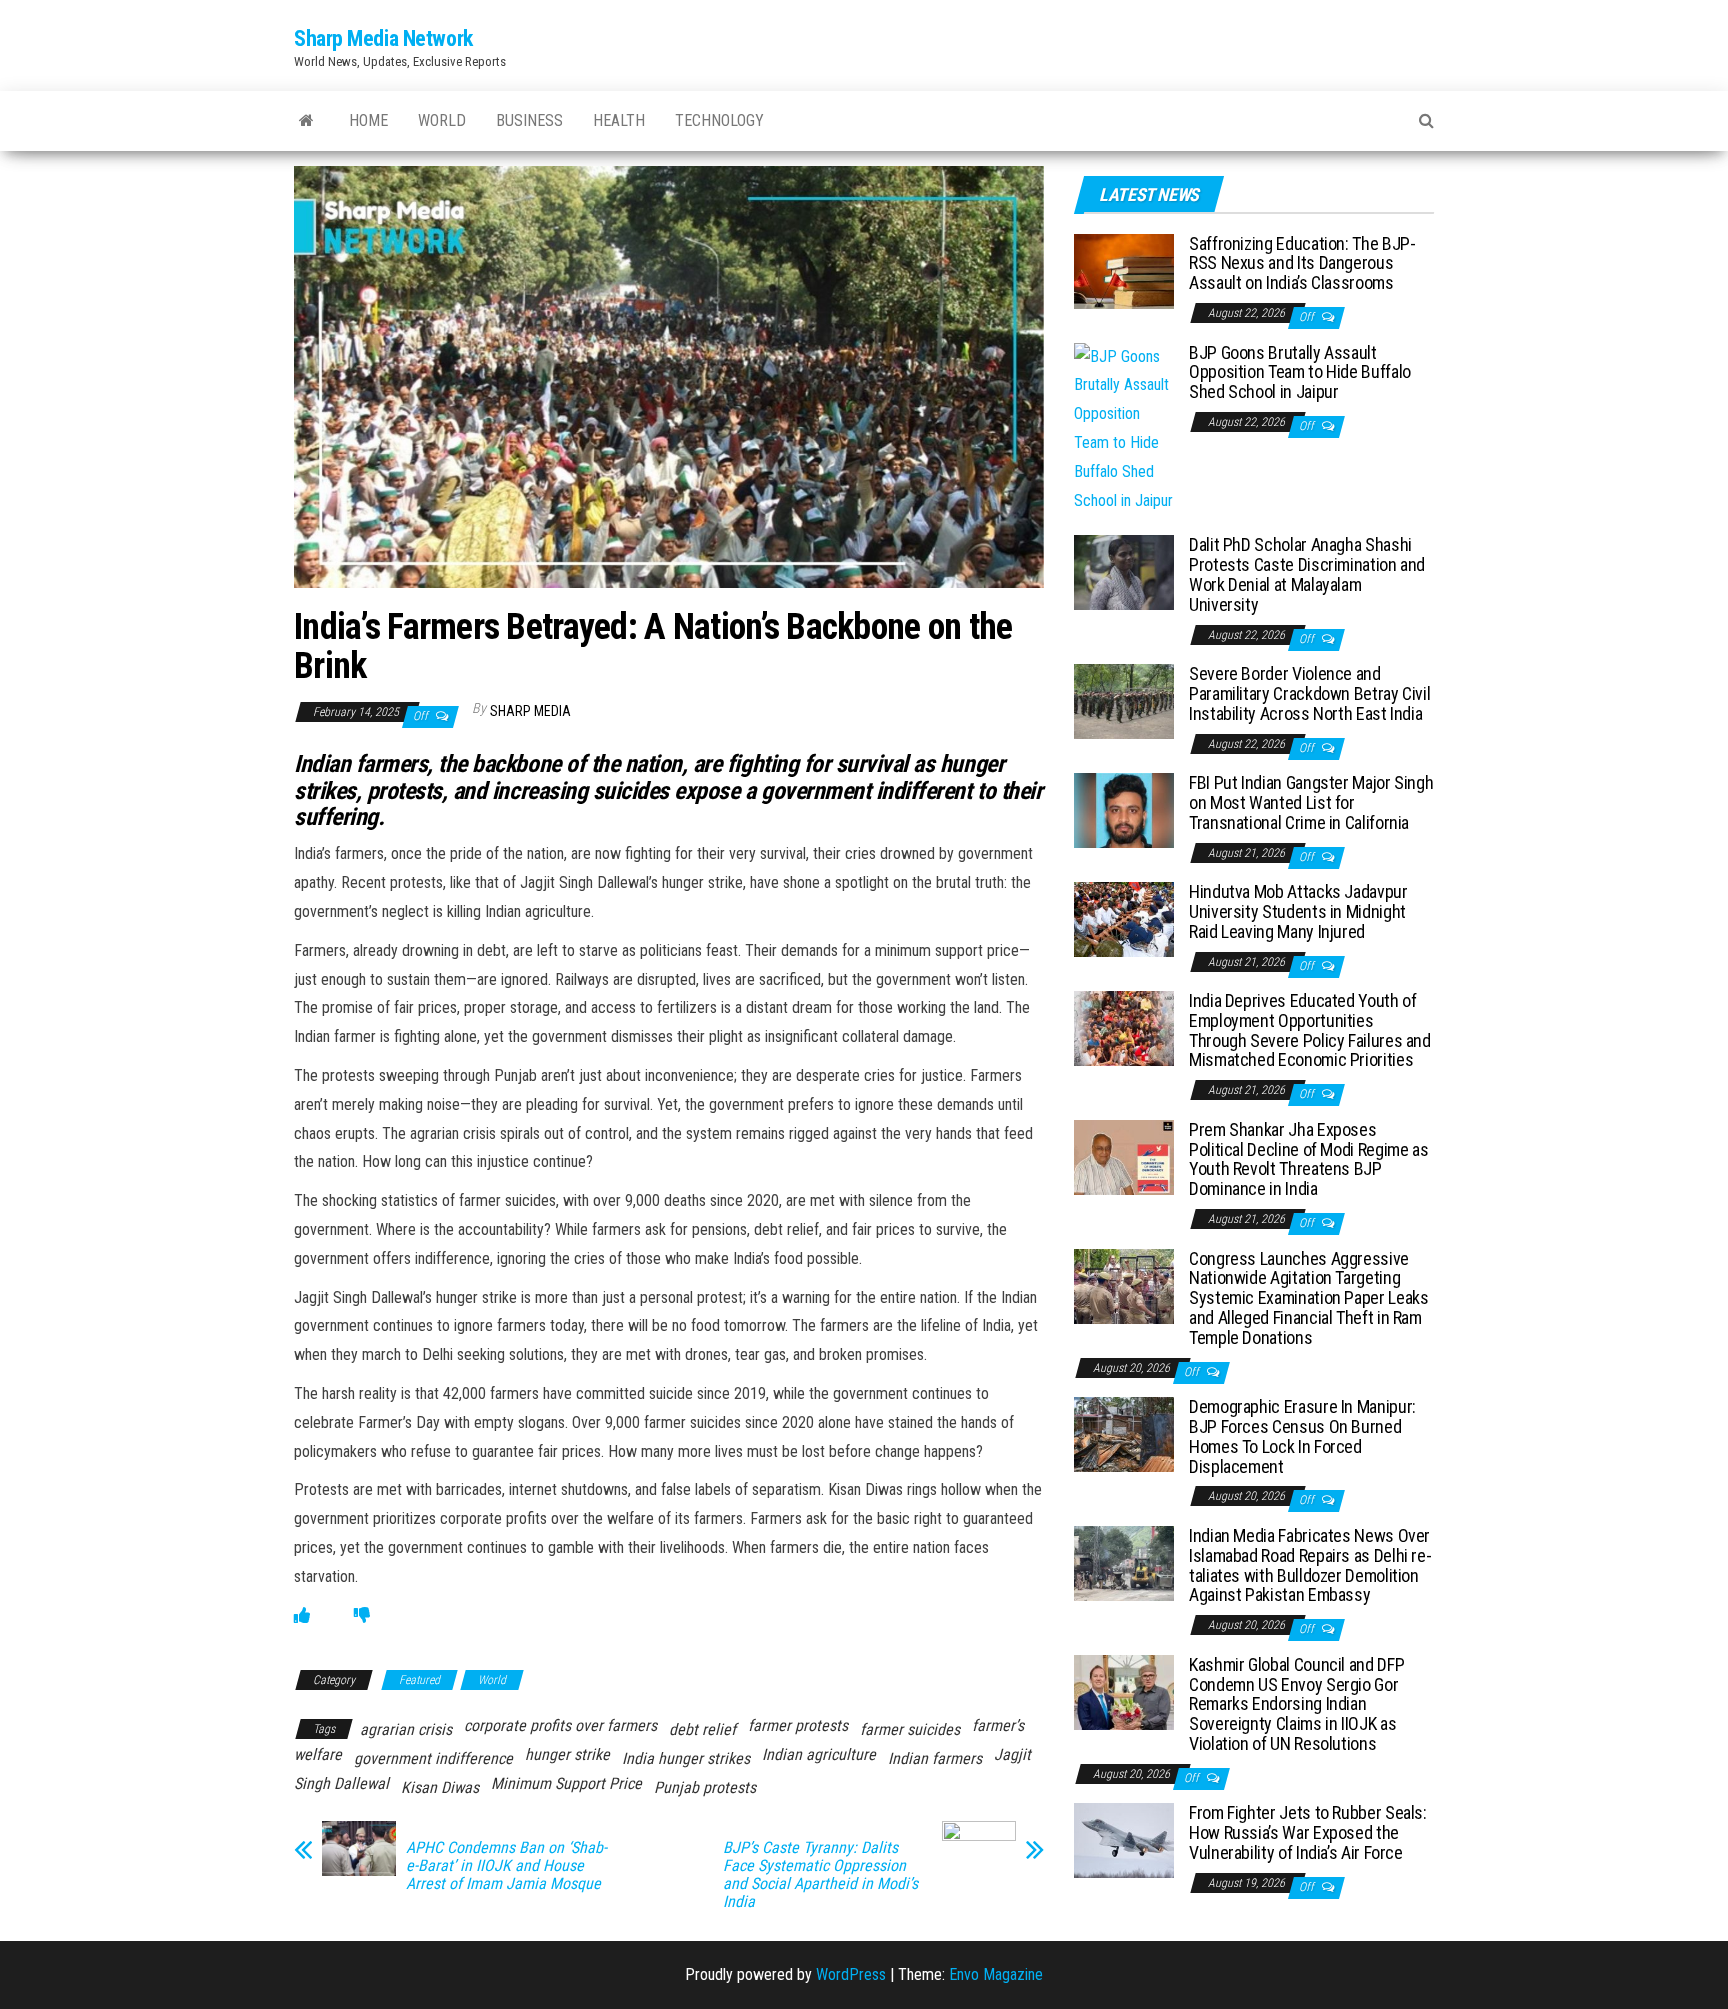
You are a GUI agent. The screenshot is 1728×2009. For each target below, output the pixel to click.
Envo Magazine (996, 1974)
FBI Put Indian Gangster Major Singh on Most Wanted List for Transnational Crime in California (1311, 802)
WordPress (851, 1974)
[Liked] (302, 1615)
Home (368, 120)
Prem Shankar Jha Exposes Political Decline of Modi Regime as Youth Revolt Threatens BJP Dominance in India (1308, 1159)
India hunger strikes (686, 1758)
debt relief (702, 1729)
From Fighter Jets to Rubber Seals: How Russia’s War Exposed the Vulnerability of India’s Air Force (1308, 1832)
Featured (419, 1680)
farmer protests (798, 1725)
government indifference (433, 1758)
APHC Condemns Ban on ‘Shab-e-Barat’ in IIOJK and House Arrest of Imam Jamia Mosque (506, 1866)
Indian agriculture (819, 1754)
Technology (719, 120)
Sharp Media (530, 711)
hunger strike (567, 1754)
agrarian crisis (406, 1729)
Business (529, 120)
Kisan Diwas (440, 1787)
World (442, 120)
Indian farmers (935, 1758)
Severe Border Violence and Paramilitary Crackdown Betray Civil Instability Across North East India (1309, 693)
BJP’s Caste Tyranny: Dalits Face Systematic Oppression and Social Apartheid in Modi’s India (820, 1875)
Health (619, 120)
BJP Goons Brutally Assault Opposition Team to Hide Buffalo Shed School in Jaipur (1300, 372)
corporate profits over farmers (560, 1725)
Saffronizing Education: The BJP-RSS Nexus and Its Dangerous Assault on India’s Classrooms (1302, 263)
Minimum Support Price (566, 1783)
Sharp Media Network (383, 38)
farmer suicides (910, 1729)
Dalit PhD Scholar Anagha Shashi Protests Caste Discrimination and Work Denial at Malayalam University (1307, 574)
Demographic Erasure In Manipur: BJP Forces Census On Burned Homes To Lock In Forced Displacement (1302, 1436)
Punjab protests (705, 1787)
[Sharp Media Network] (306, 121)
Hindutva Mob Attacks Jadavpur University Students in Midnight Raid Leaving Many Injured (1298, 911)
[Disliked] (362, 1615)
